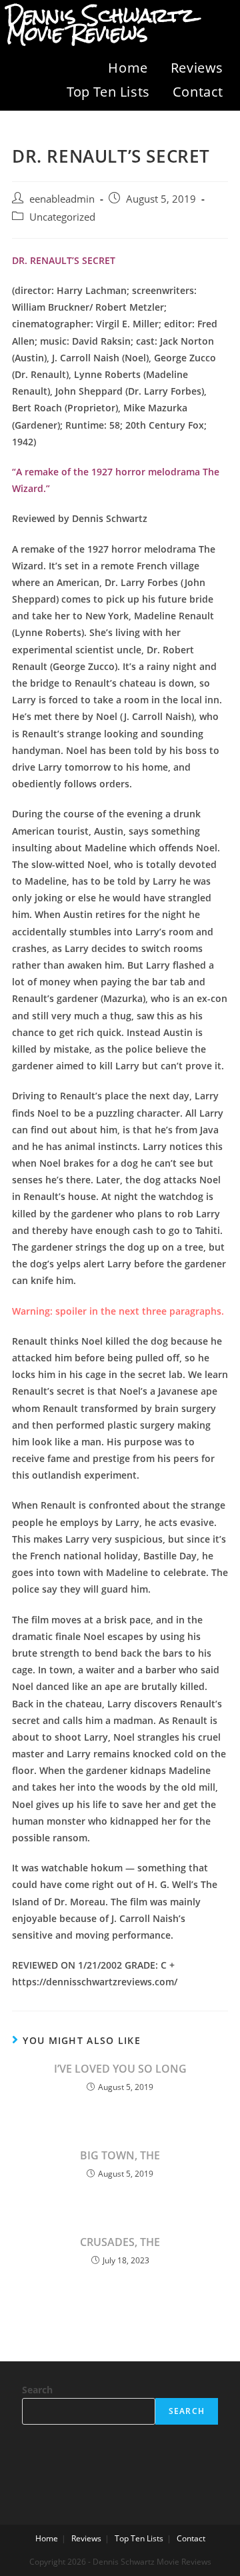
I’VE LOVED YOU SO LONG (120, 2069)
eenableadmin (62, 199)
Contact (198, 92)
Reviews (197, 68)
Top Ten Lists (108, 92)
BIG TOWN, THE (120, 2155)
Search (37, 2390)
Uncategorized (62, 217)
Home (128, 68)
